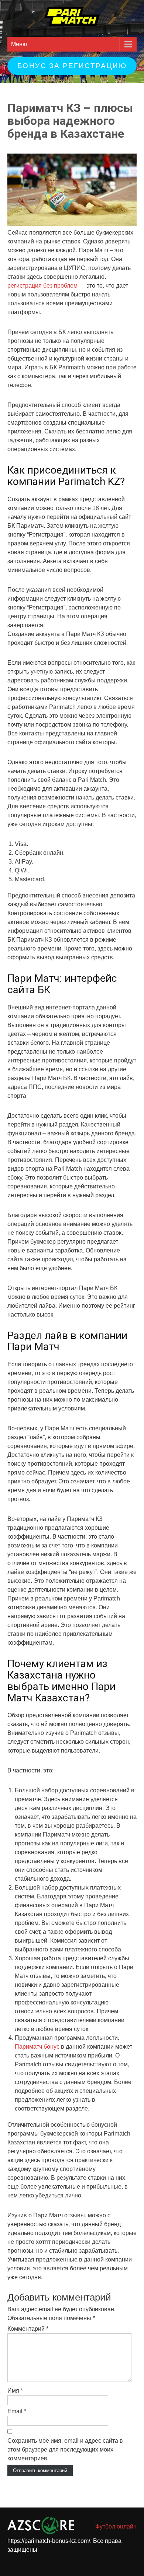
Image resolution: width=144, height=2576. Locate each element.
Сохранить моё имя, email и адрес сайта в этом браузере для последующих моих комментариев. (65, 2450)
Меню (19, 44)
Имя (15, 2391)
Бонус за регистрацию (72, 66)
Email (17, 2411)
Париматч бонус (37, 2047)
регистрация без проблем (42, 286)
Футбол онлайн (116, 2526)
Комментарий (28, 2329)
